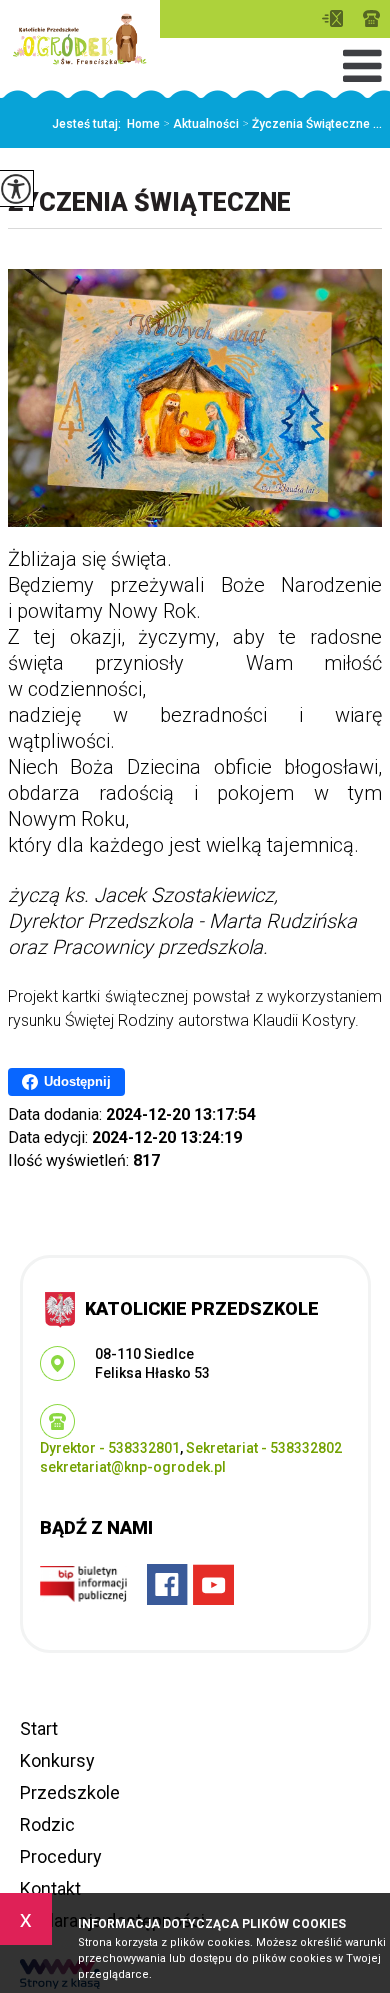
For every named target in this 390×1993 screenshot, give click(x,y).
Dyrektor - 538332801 (110, 1448)
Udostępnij (77, 1081)
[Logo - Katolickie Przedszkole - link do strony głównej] (80, 39)
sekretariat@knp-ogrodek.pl (337, 18)
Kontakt (50, 1888)
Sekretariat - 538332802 (264, 1448)
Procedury (61, 1856)
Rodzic (47, 1824)
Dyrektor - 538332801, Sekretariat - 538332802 (371, 18)
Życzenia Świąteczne (149, 202)
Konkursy (57, 1760)
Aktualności (201, 124)
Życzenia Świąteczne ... (312, 124)
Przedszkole (70, 1792)
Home (143, 124)
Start (39, 1728)
